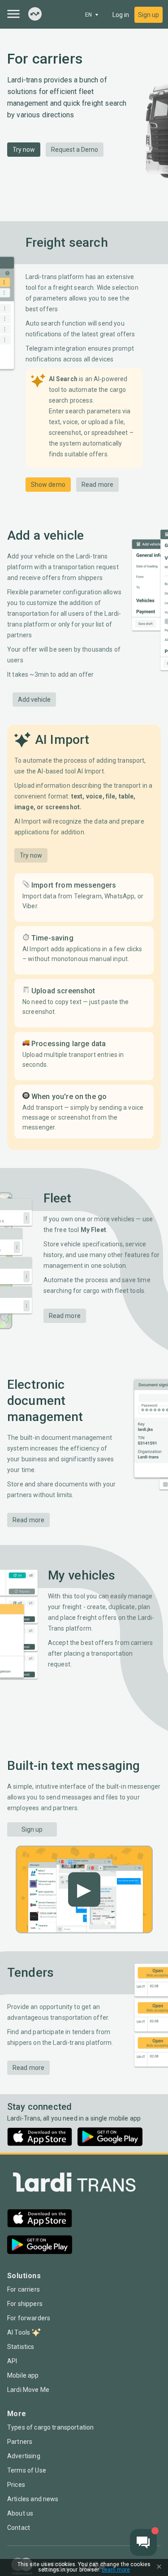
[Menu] (13, 14)
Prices (16, 2485)
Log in (121, 15)
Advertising (24, 2456)
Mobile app (23, 2375)
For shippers (25, 2304)
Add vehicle (34, 700)
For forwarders (29, 2318)
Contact (19, 2528)
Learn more (116, 2570)
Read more (97, 485)
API (12, 2361)
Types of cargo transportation (50, 2427)
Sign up (149, 15)
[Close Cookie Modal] (159, 2567)
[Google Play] (110, 2137)
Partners (20, 2442)
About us (20, 2513)
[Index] (35, 15)
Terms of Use (27, 2470)
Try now (24, 150)
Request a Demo (75, 150)
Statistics (21, 2347)
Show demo (48, 485)
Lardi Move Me (28, 2390)
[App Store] (40, 2137)
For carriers (24, 2289)
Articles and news (33, 2499)
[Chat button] (143, 2542)
